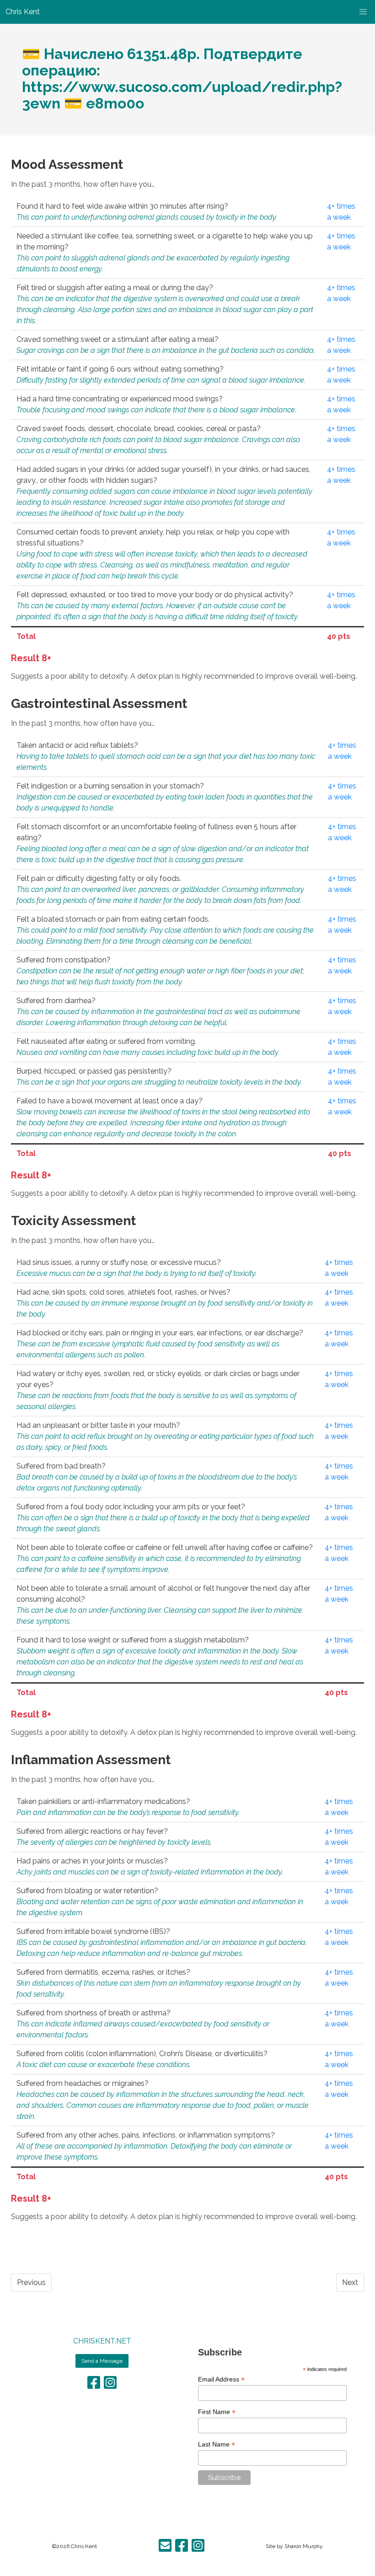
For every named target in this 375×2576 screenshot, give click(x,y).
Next (350, 2282)
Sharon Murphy (304, 2546)
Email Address (221, 2379)
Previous (31, 2282)
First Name (217, 2412)
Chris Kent (84, 2546)
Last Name (217, 2444)
